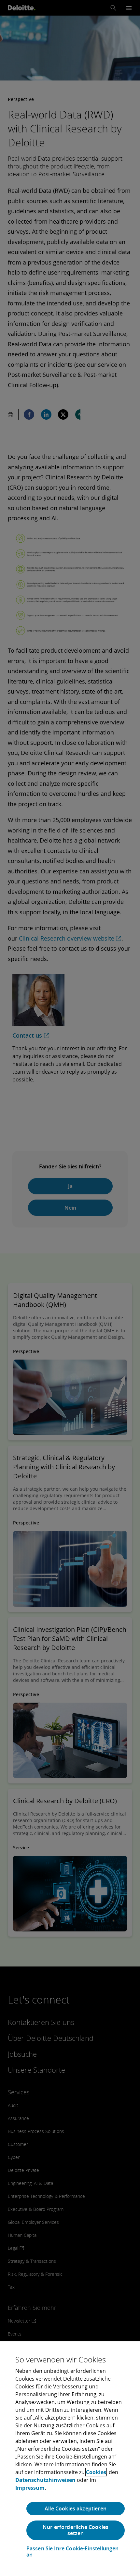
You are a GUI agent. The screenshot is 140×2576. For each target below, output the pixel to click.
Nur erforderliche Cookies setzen (76, 2530)
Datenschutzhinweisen (45, 2480)
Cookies (96, 2472)
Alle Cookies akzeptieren (76, 2508)
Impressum (30, 2488)
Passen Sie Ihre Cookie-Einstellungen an (73, 2552)
